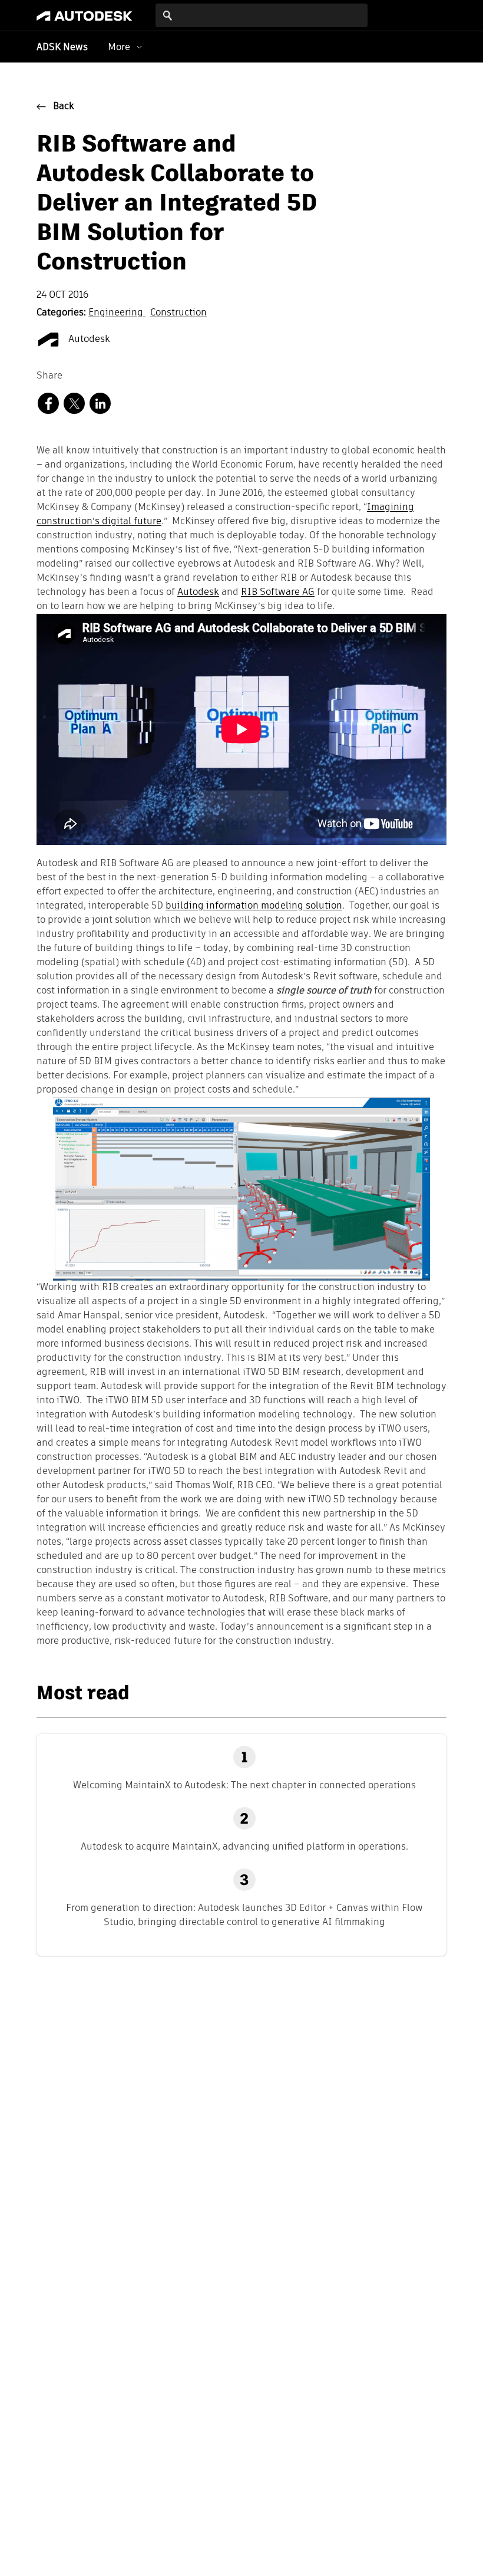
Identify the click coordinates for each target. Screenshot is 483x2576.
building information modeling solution (254, 906)
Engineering (117, 313)
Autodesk (88, 340)
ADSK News (62, 48)
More (119, 47)
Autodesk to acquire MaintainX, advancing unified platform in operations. (244, 1846)
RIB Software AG (278, 593)
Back (64, 107)
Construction (178, 313)
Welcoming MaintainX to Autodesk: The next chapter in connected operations (244, 1785)
